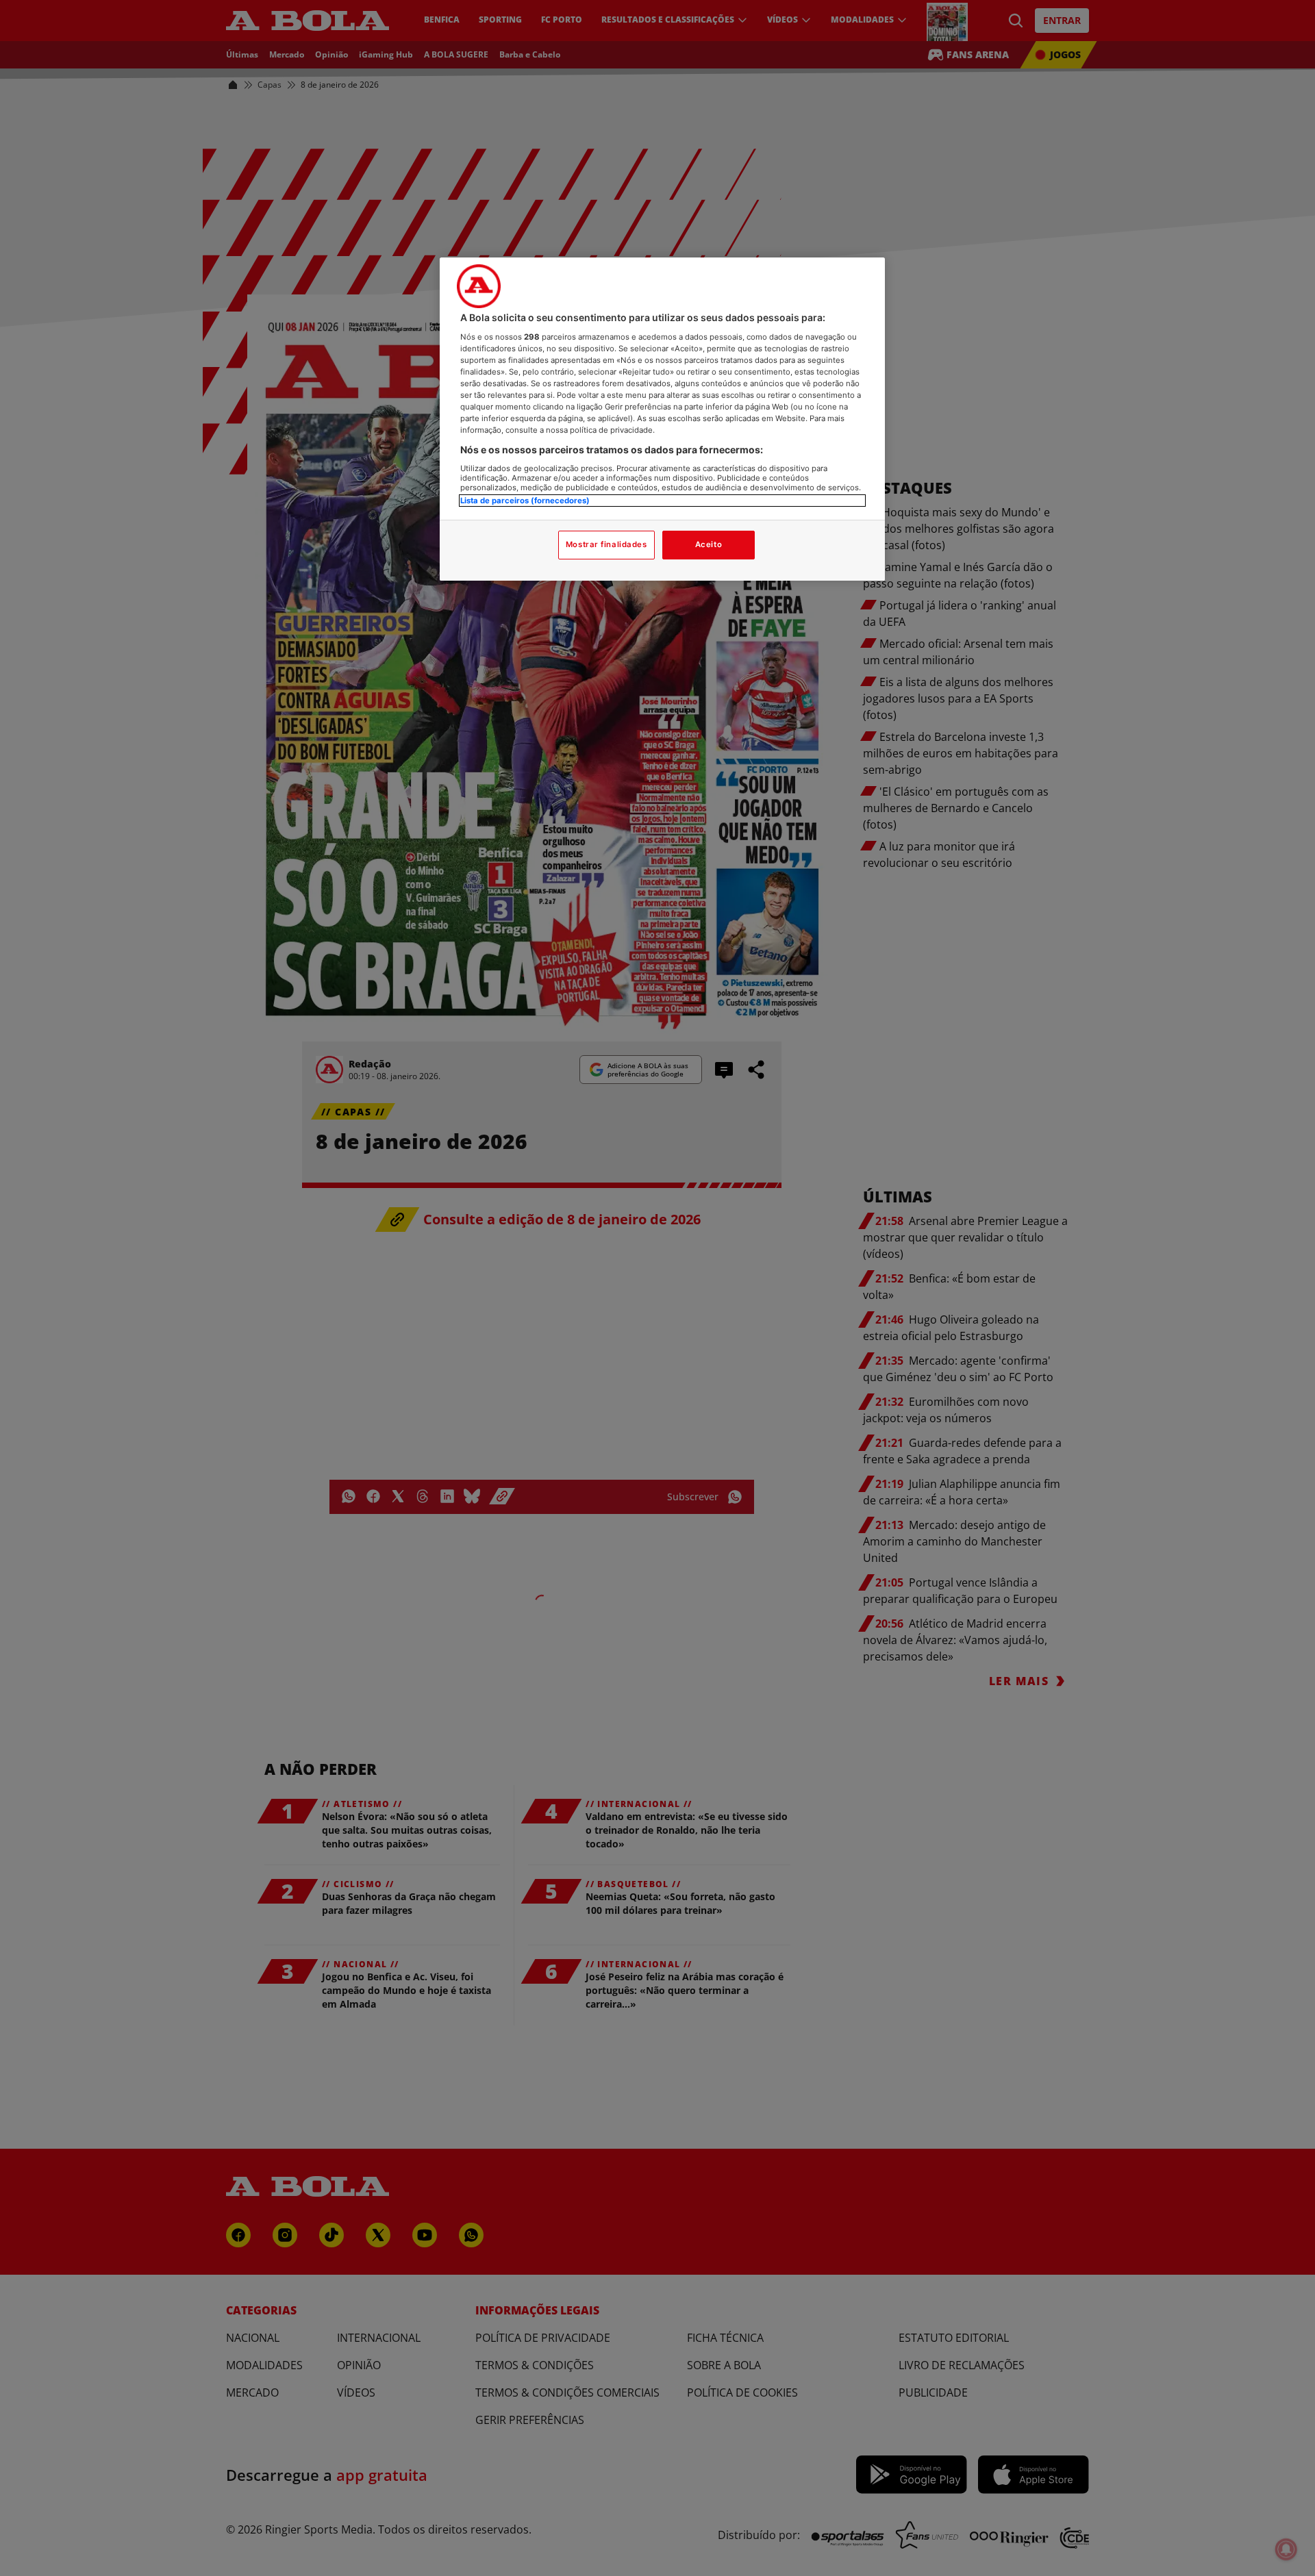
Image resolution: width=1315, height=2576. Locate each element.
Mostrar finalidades (606, 544)
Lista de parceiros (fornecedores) (525, 501)
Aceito (709, 544)
